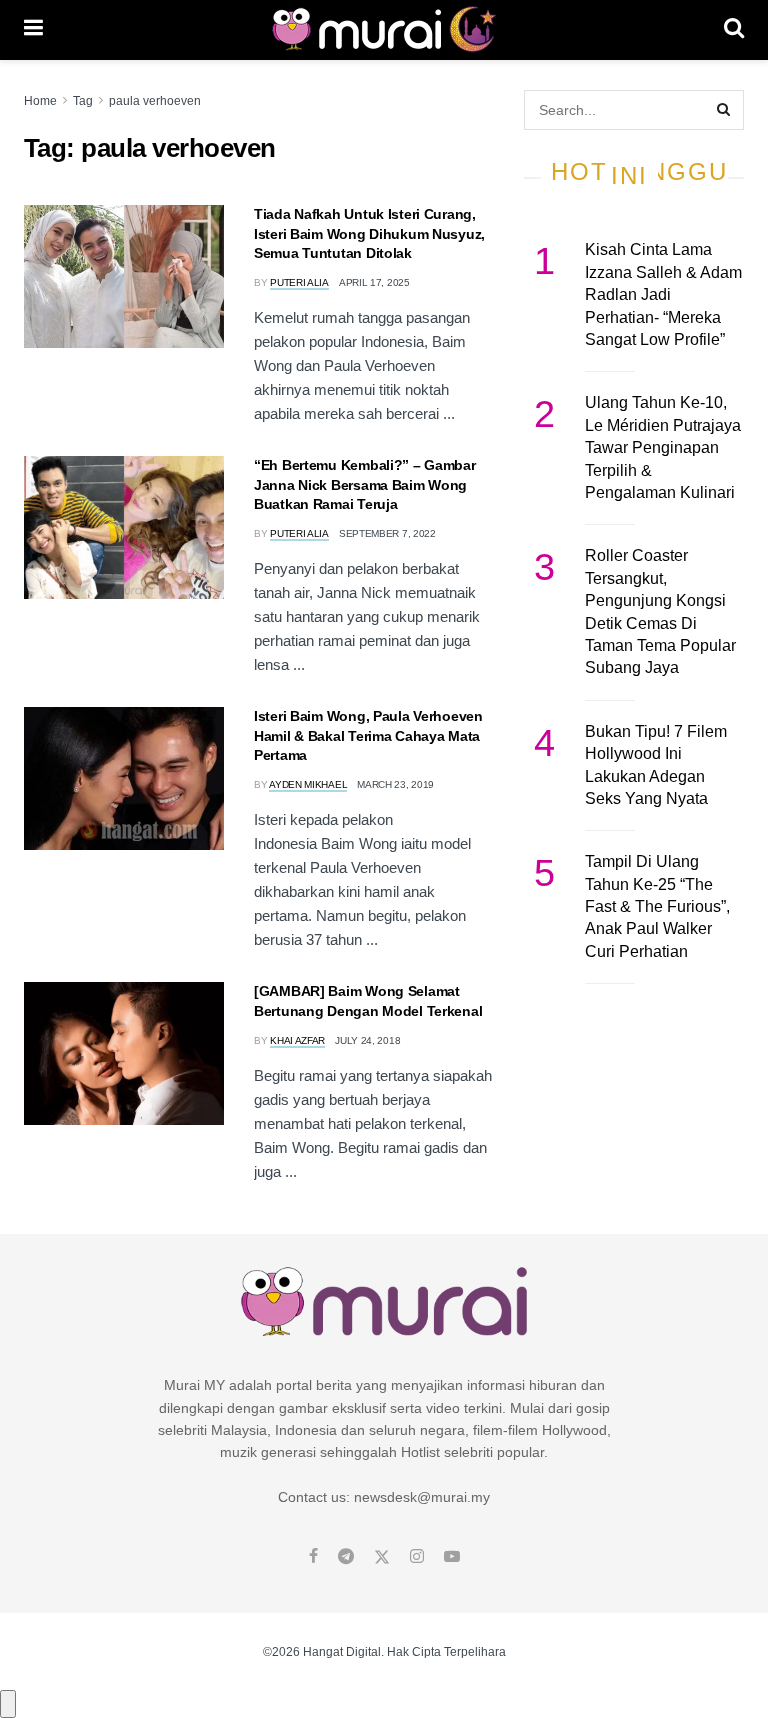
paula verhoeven (155, 101)
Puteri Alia (299, 282)
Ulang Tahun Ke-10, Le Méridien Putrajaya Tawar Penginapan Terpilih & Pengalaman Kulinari (663, 447)
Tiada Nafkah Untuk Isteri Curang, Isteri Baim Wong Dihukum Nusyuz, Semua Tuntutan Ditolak (369, 233)
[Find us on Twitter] (382, 1557)
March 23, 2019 (395, 784)
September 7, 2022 (387, 533)
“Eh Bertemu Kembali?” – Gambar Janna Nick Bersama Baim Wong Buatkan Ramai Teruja (365, 484)
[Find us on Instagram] (417, 1557)
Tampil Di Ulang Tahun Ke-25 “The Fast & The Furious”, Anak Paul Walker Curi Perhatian (657, 906)
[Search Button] (734, 30)
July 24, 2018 (367, 1040)
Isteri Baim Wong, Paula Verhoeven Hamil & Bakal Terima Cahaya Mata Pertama (368, 735)
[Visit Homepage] (383, 30)
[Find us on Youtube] (452, 1557)
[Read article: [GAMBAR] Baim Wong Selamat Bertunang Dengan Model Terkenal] (124, 1053)
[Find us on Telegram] (346, 1557)
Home (40, 101)
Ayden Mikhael (308, 784)
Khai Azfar (297, 1040)
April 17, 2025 (374, 282)
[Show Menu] (33, 30)
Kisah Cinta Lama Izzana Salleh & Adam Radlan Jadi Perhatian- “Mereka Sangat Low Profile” (663, 294)
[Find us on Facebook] (313, 1557)
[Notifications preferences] (8, 1704)
